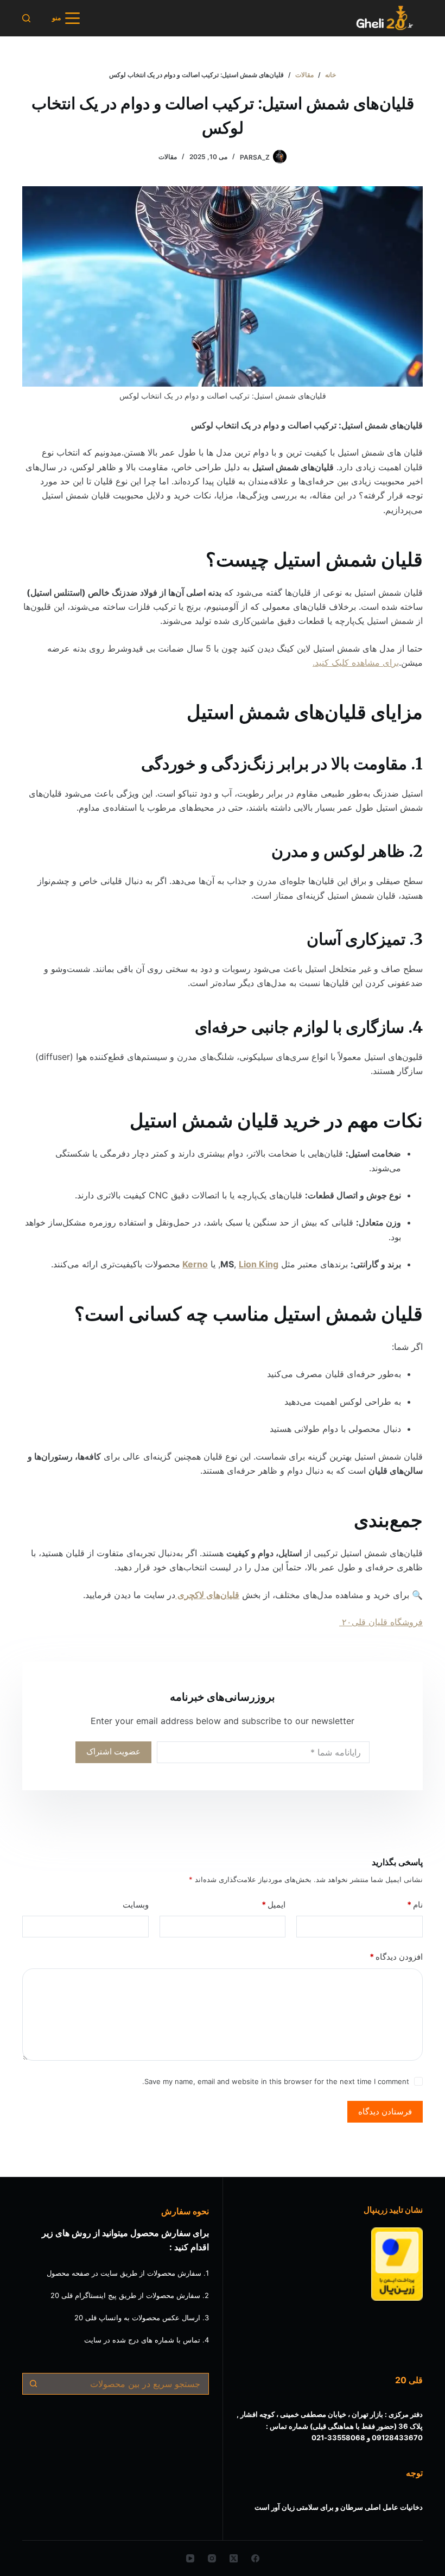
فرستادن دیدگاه (385, 2111)
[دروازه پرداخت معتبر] (397, 2264)
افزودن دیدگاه (396, 1957)
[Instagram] (212, 2558)
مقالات (168, 157)
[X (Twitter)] (234, 2558)
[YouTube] (190, 2558)
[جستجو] (26, 18)
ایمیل (274, 1905)
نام (415, 1905)
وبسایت (136, 1905)
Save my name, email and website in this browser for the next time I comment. (276, 2081)
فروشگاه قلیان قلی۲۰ (381, 1622)
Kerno (195, 1264)
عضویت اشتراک (113, 1751)
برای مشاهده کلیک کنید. (356, 662)
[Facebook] (255, 2558)
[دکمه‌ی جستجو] (33, 2384)
